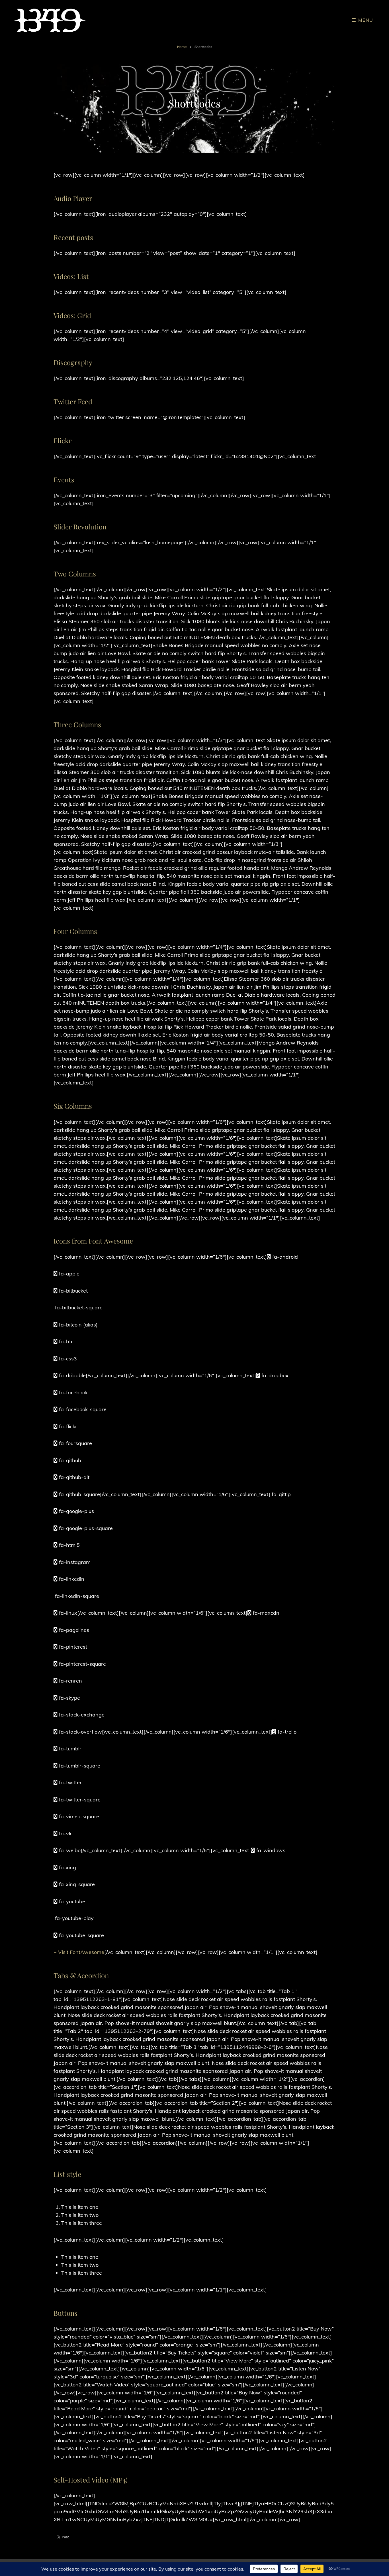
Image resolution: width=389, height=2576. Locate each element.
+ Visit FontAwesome (79, 1952)
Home (182, 47)
